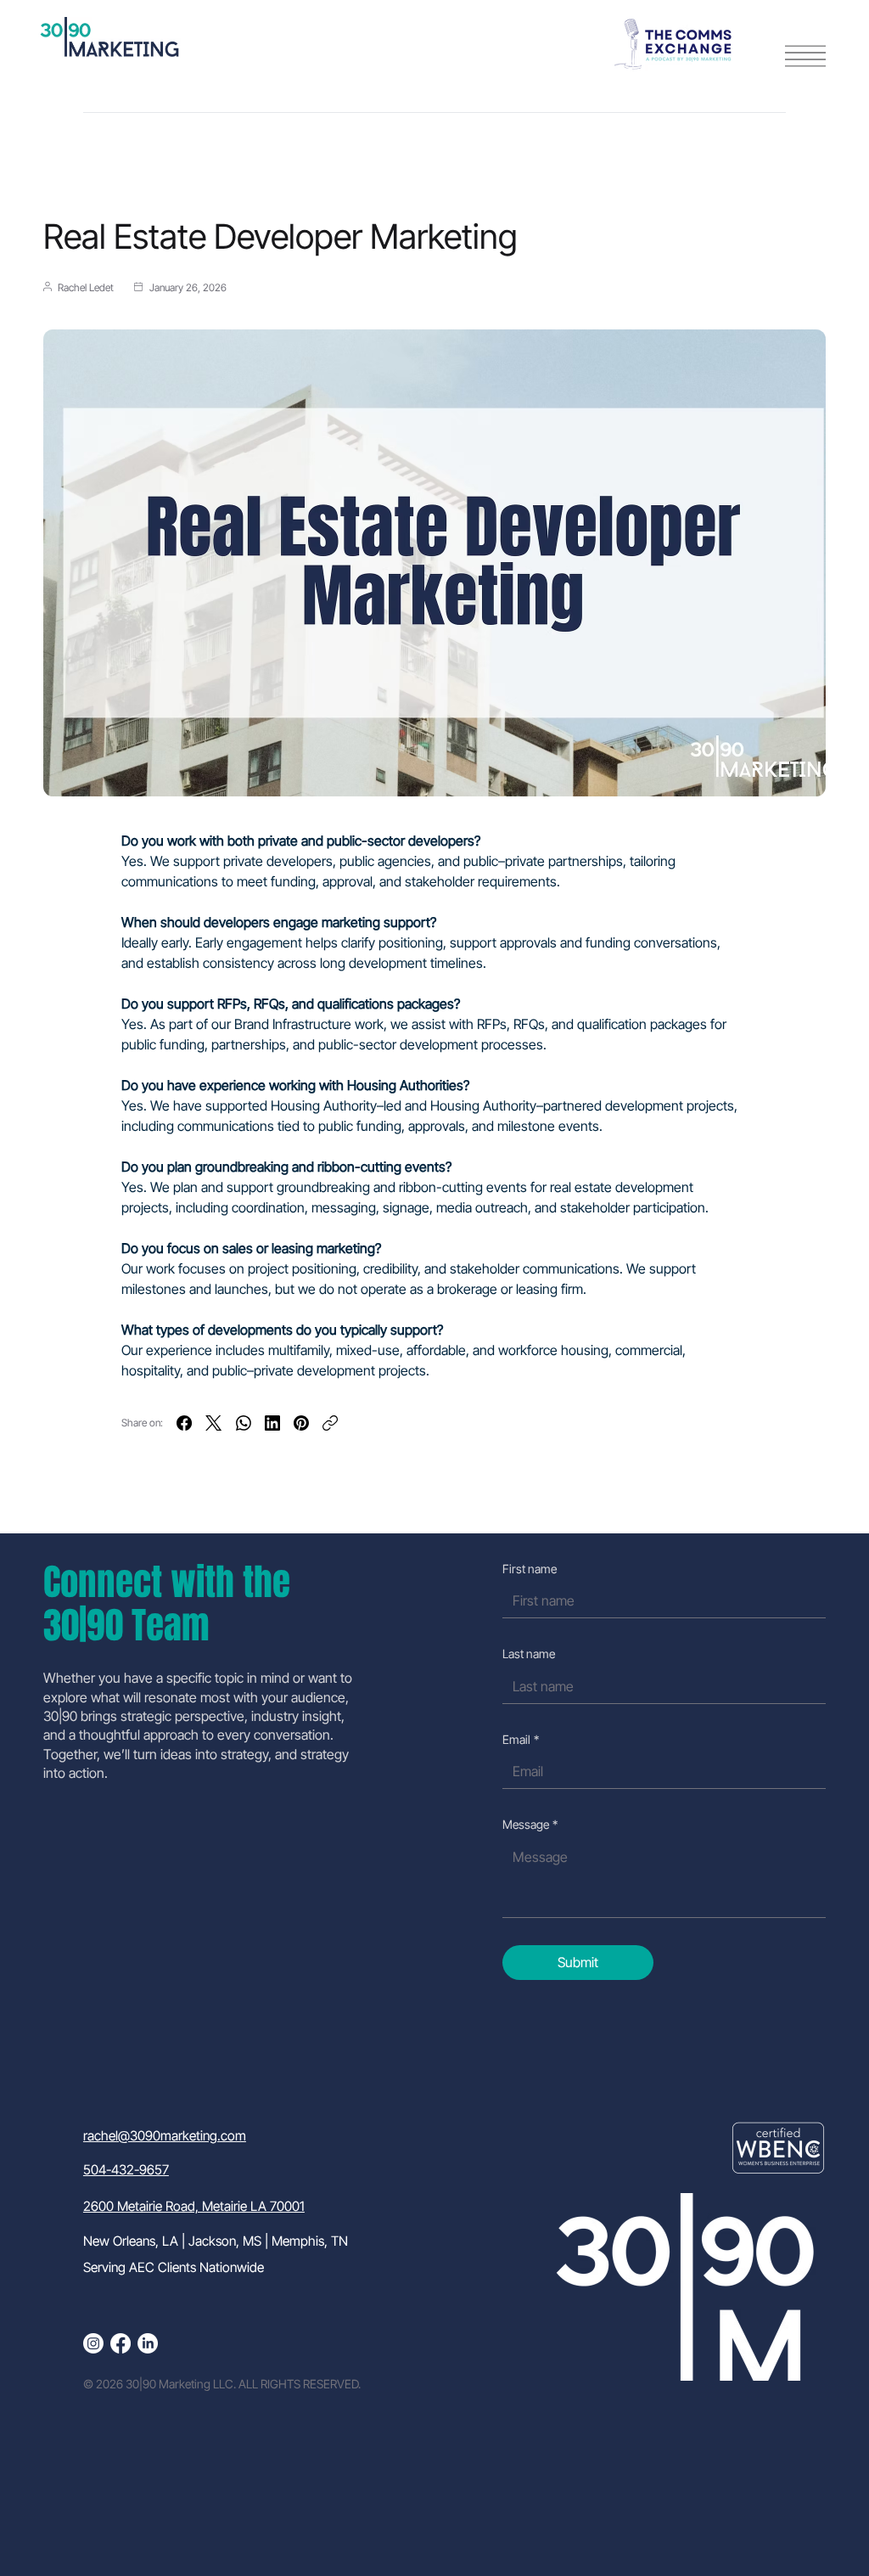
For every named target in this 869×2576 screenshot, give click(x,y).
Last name (529, 1654)
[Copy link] (330, 1423)
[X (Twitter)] (213, 1423)
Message (530, 1824)
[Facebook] (184, 1423)
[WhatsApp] (244, 1423)
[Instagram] (93, 2343)
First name (530, 1569)
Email (521, 1739)
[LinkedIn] (272, 1423)
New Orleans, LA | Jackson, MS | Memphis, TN (216, 2241)
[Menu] (805, 56)
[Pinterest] (301, 1423)
